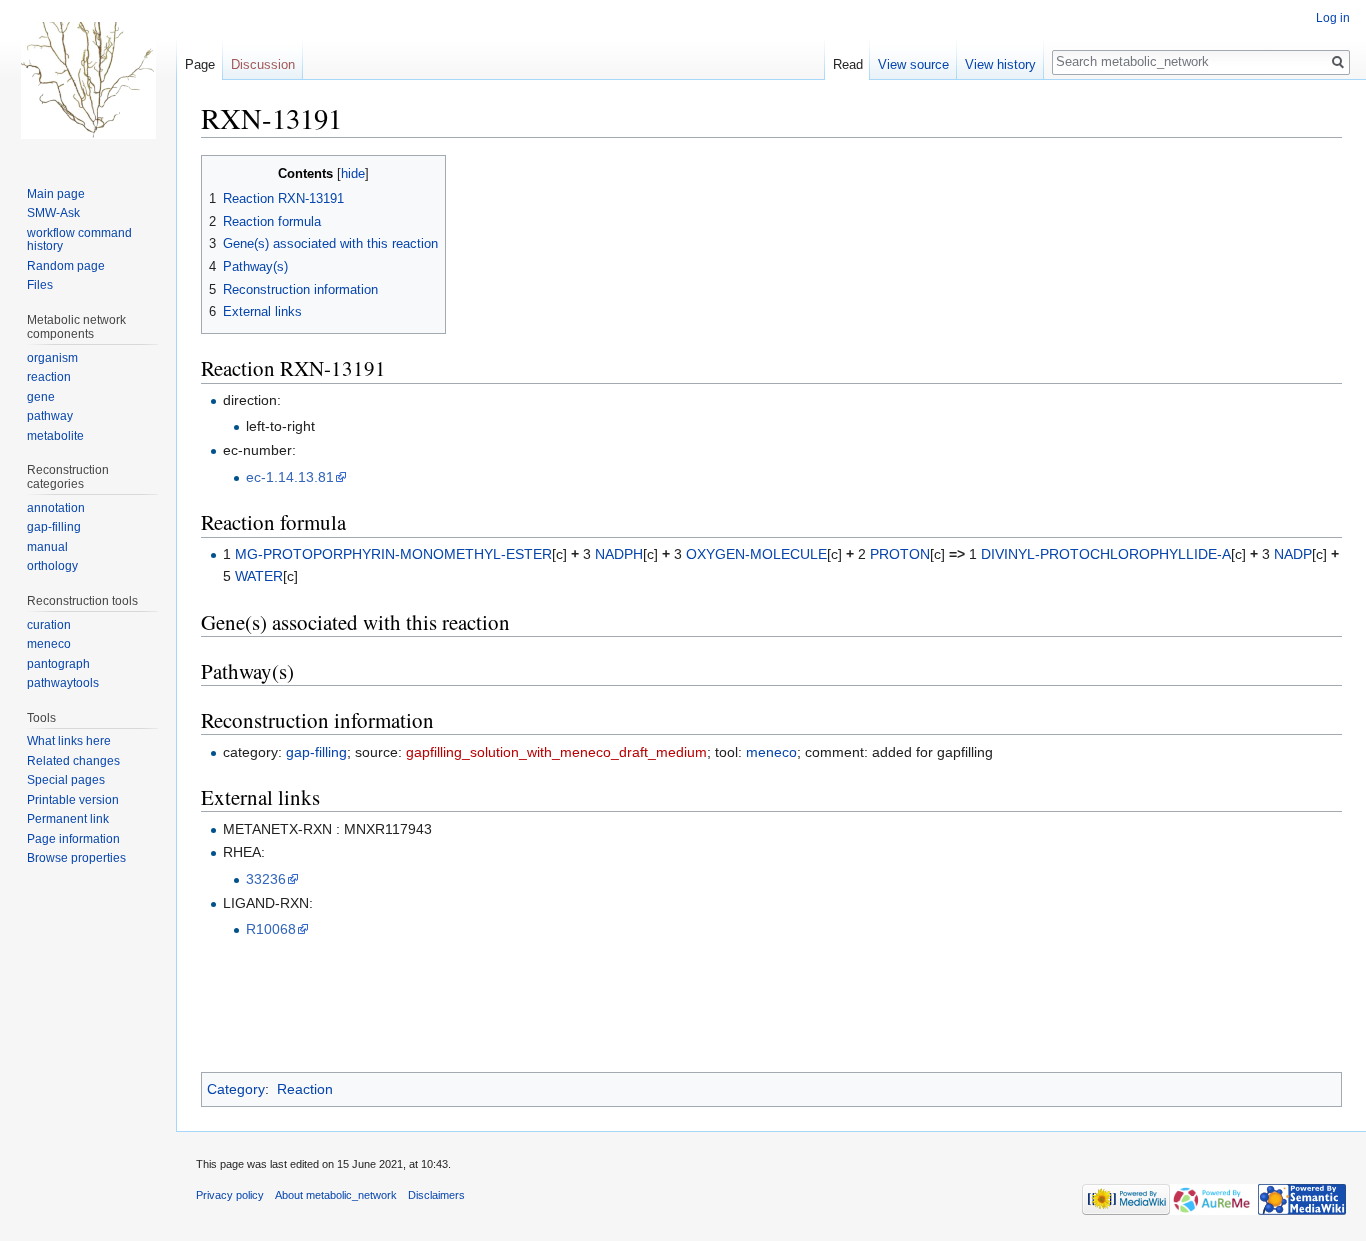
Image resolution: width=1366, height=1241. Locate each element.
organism (52, 358)
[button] (219, 172)
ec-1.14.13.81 (290, 477)
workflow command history (79, 240)
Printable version (73, 800)
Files (40, 285)
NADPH (619, 554)
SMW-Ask (53, 213)
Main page (56, 194)
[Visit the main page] (88, 80)
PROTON (900, 554)
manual (47, 547)
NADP (1293, 554)
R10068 (271, 929)
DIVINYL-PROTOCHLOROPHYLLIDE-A (1106, 554)
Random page (66, 266)
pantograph (58, 664)
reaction (49, 377)
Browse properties (76, 858)
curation (49, 625)
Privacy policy (230, 1195)
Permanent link (68, 819)
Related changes (73, 761)
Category (236, 1089)
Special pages (66, 780)
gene (41, 397)
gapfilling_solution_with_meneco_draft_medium (556, 752)
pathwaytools (63, 683)
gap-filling (316, 752)
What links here (69, 741)
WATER (259, 576)
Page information (73, 839)
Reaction (305, 1089)
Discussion (263, 64)
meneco (771, 752)
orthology (52, 566)
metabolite (55, 436)
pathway (50, 416)
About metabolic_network (336, 1195)
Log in (1333, 18)
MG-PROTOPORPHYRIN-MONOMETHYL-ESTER (393, 554)
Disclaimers (436, 1195)
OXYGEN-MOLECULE (756, 554)
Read (848, 64)
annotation (56, 508)
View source (913, 64)
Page (200, 64)
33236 (266, 879)
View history (1000, 64)
